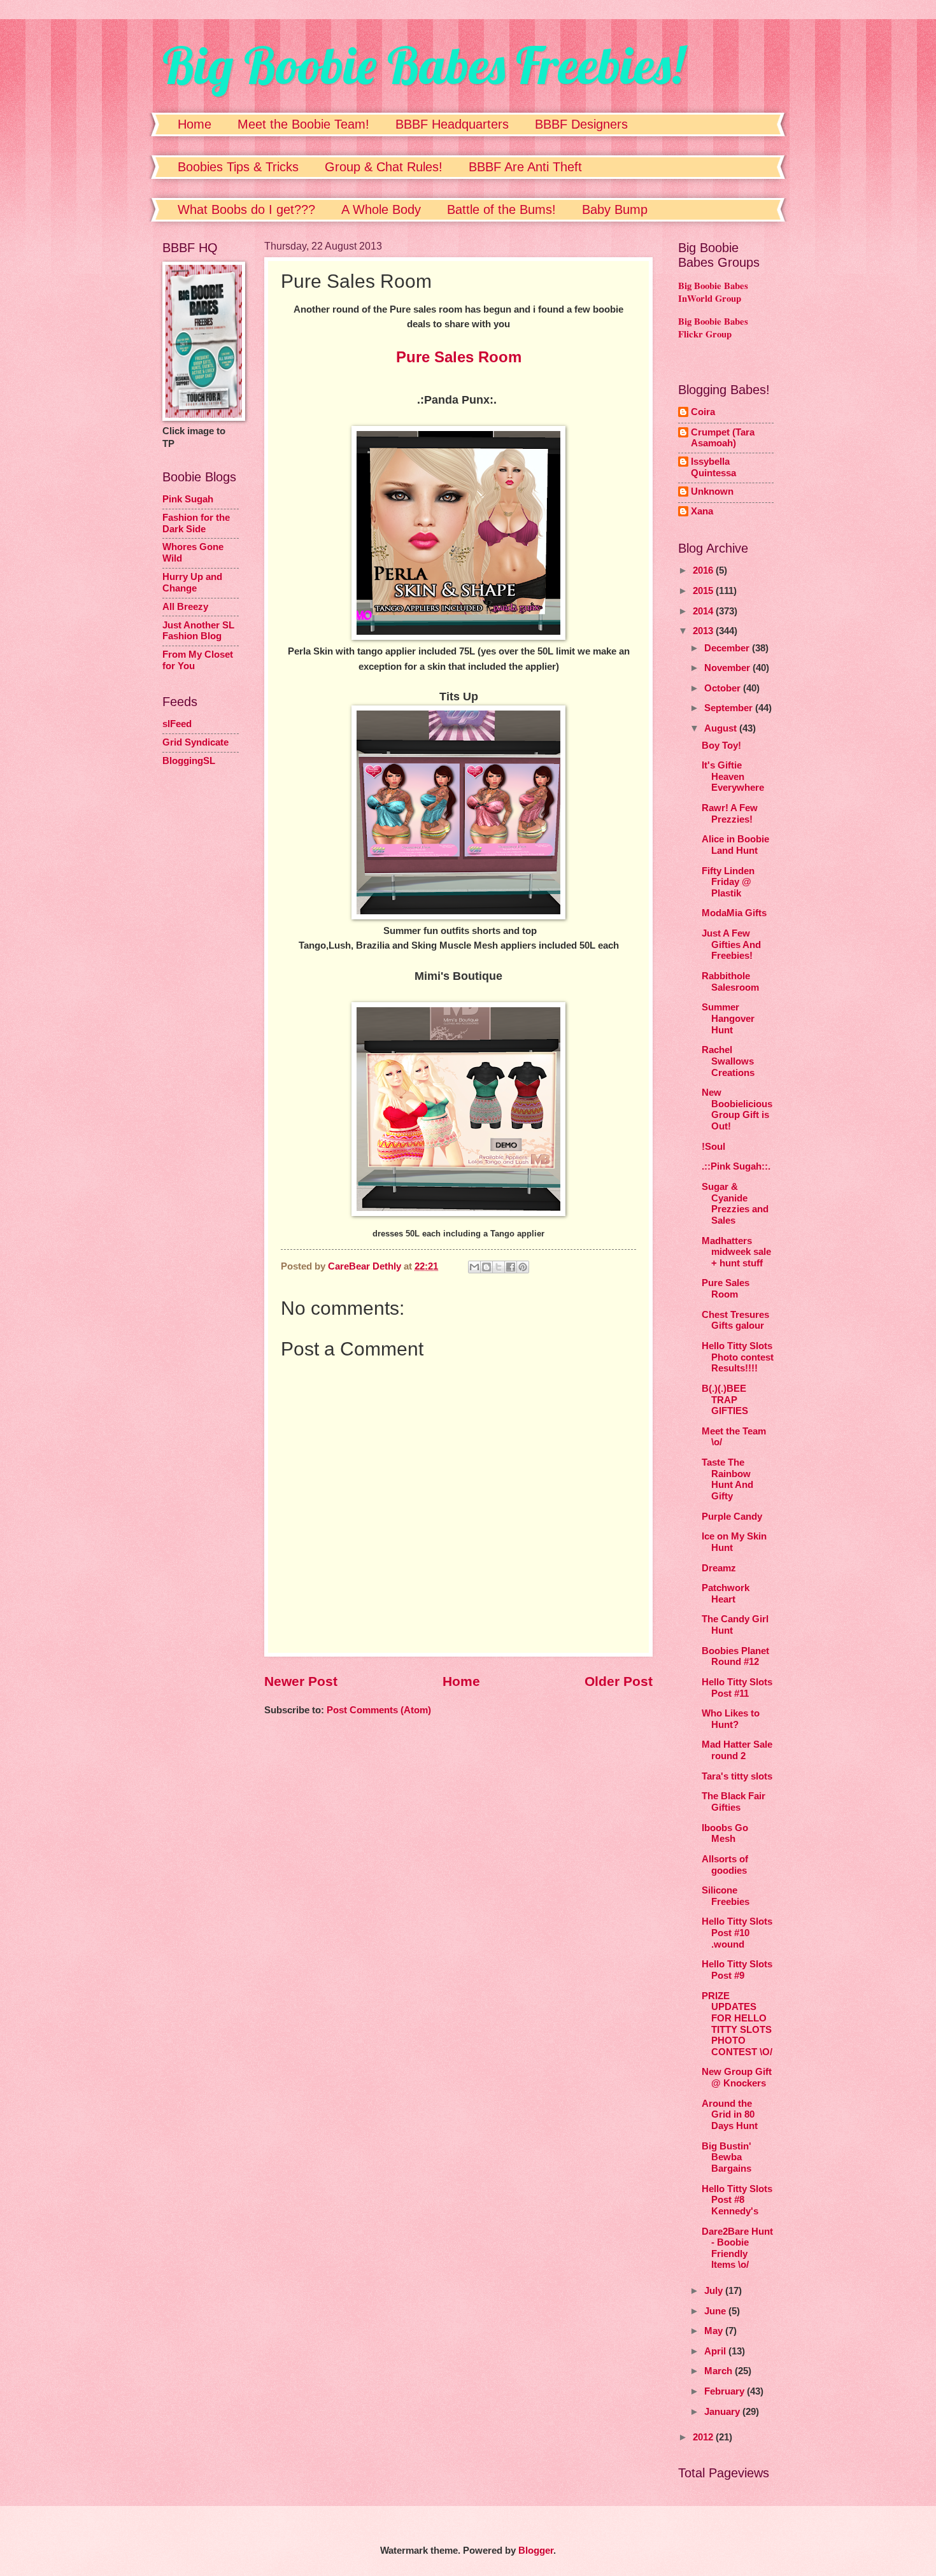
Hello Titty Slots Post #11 (737, 1688)
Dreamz (719, 1568)
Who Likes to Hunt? (731, 1719)
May (715, 2331)
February (726, 2391)
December (728, 648)
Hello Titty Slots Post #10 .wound (737, 1933)
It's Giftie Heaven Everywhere (733, 776)
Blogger (536, 2551)
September (730, 708)
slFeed (177, 724)
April (716, 2351)
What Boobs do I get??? (246, 209)
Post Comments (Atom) (379, 1710)
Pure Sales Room (726, 1289)
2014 (704, 611)
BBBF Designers (581, 124)
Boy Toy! (721, 746)
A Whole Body (381, 209)
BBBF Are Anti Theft (525, 167)
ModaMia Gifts (734, 913)
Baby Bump (615, 209)
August (722, 728)
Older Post (619, 1681)
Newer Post (301, 1681)
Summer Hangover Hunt (728, 1018)
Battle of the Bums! (501, 209)
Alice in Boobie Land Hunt (735, 845)
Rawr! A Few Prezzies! (730, 814)
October (724, 688)
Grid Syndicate (195, 742)
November (728, 668)
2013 (704, 631)
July (715, 2291)
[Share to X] (499, 1267)
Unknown (712, 492)
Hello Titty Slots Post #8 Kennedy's (737, 2200)
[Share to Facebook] (511, 1267)
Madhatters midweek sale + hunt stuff (736, 1252)
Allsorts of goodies (725, 1865)
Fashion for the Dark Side (196, 523)
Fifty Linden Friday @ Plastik (728, 882)
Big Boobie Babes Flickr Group (713, 328)
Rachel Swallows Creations (728, 1061)
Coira (703, 412)
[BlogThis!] (486, 1267)
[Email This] (474, 1267)
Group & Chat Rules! (384, 167)
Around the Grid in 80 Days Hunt (730, 2115)
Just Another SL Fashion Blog (198, 631)
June (716, 2311)
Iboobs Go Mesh (725, 1834)
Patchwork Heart (726, 1594)
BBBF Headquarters (452, 124)
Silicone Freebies (726, 1896)
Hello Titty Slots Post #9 (737, 1970)
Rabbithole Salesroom (730, 982)
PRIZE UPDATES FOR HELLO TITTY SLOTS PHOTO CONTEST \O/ (737, 2024)
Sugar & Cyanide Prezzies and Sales (735, 1204)
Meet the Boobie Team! (303, 124)
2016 (704, 570)
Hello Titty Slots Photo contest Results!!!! (738, 1357)
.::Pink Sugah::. (736, 1166)
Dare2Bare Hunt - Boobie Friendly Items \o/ (737, 2248)
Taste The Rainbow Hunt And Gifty (727, 1479)
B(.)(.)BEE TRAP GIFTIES (725, 1400)
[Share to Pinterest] (523, 1267)
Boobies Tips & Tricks (238, 167)
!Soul (713, 1147)
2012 (704, 2437)
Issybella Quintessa (713, 467)
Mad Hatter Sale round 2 (737, 1750)
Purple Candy (732, 1517)
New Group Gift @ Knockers (737, 2077)
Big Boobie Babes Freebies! (423, 65)
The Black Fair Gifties (734, 1802)
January (723, 2412)
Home (195, 124)
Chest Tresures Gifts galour (735, 1320)
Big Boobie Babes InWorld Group (713, 292)
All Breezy (185, 607)
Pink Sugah (188, 499)
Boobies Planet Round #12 (735, 1657)
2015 (704, 591)
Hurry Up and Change (192, 583)
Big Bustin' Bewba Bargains (727, 2157)
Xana (702, 511)
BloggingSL (189, 761)
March (720, 2371)
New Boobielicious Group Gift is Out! (737, 1109)
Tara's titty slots (737, 1776)
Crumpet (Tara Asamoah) (723, 438)
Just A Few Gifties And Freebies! (731, 945)
